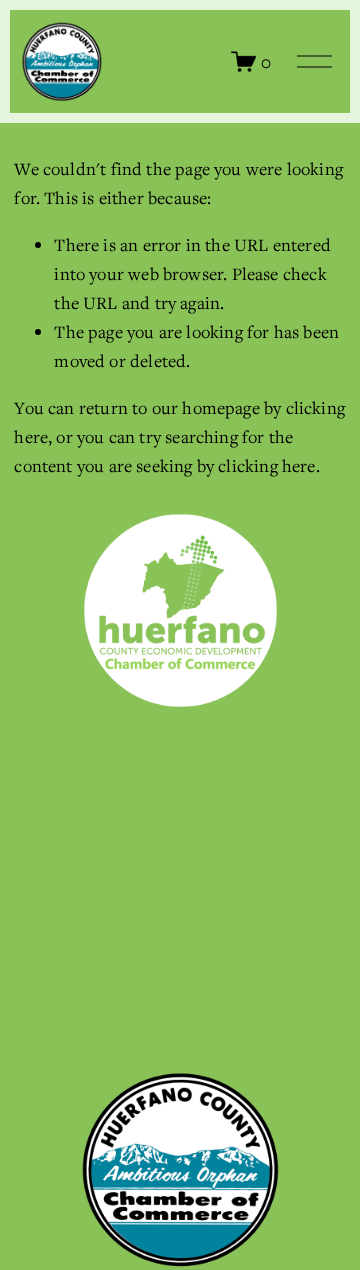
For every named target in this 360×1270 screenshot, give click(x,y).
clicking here (266, 465)
